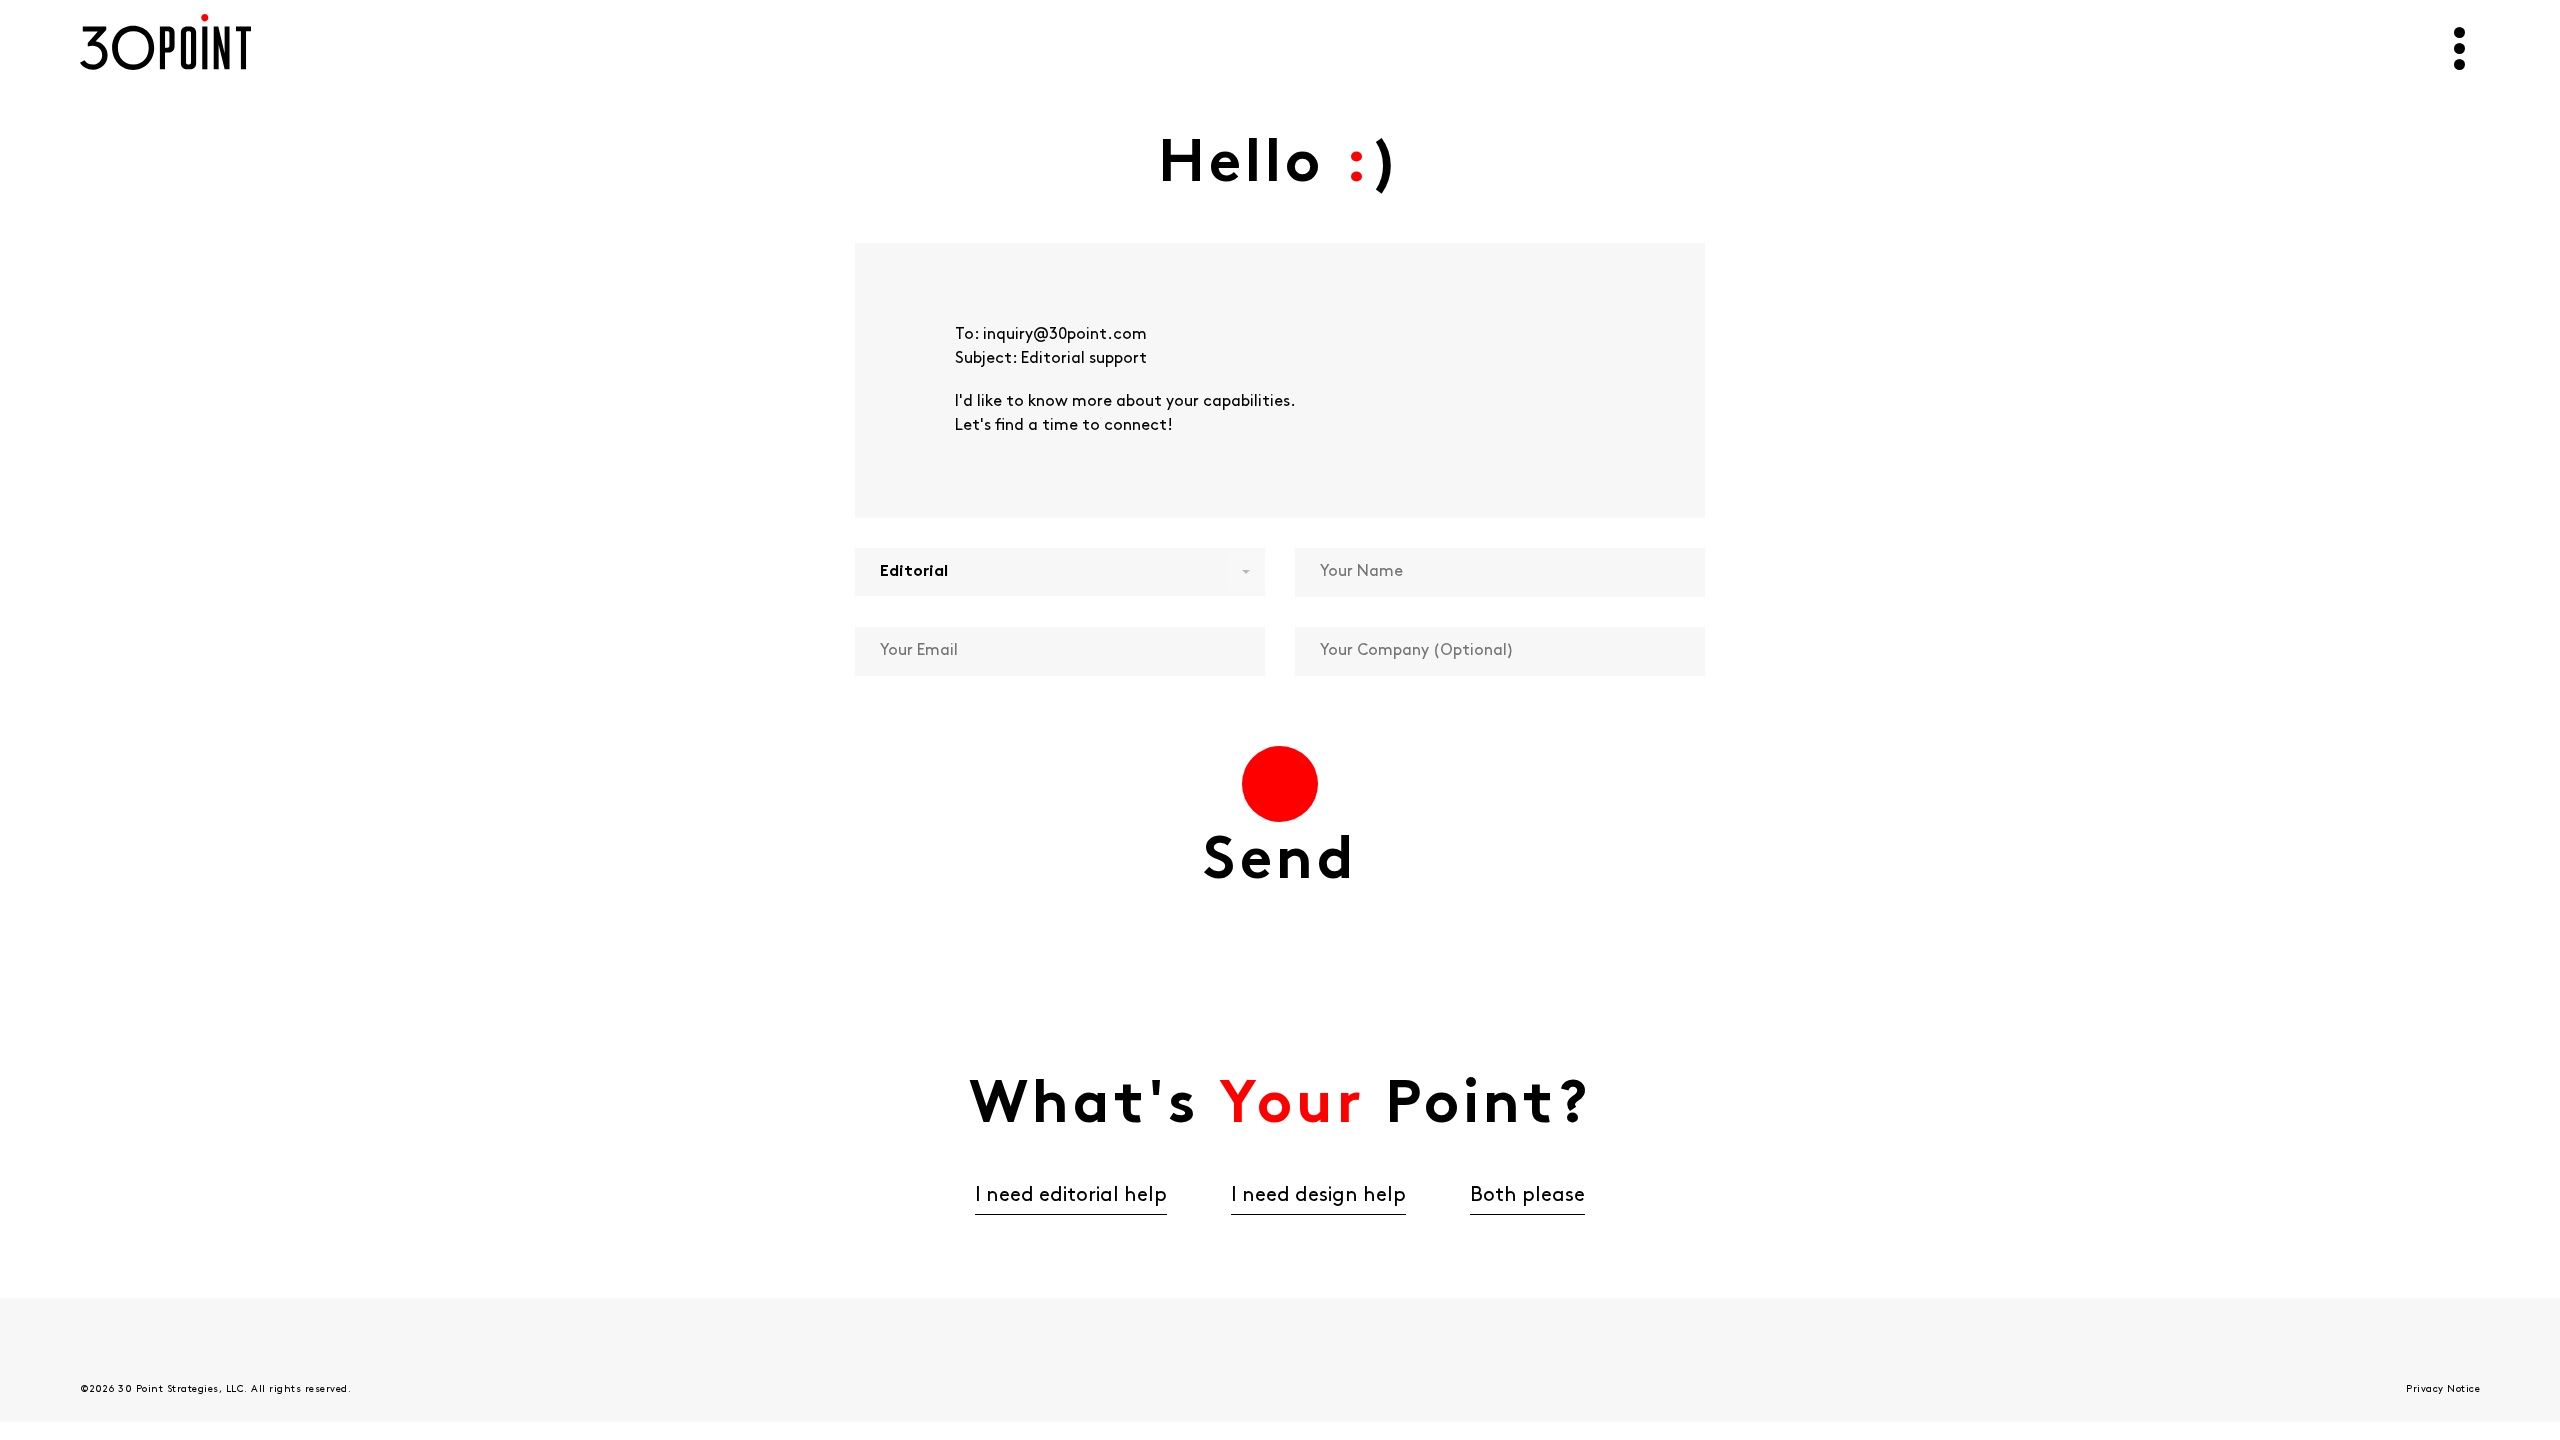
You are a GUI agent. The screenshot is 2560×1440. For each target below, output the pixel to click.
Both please (1527, 1196)
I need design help (1318, 1196)
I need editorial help (1071, 1196)
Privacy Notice (2443, 1389)
